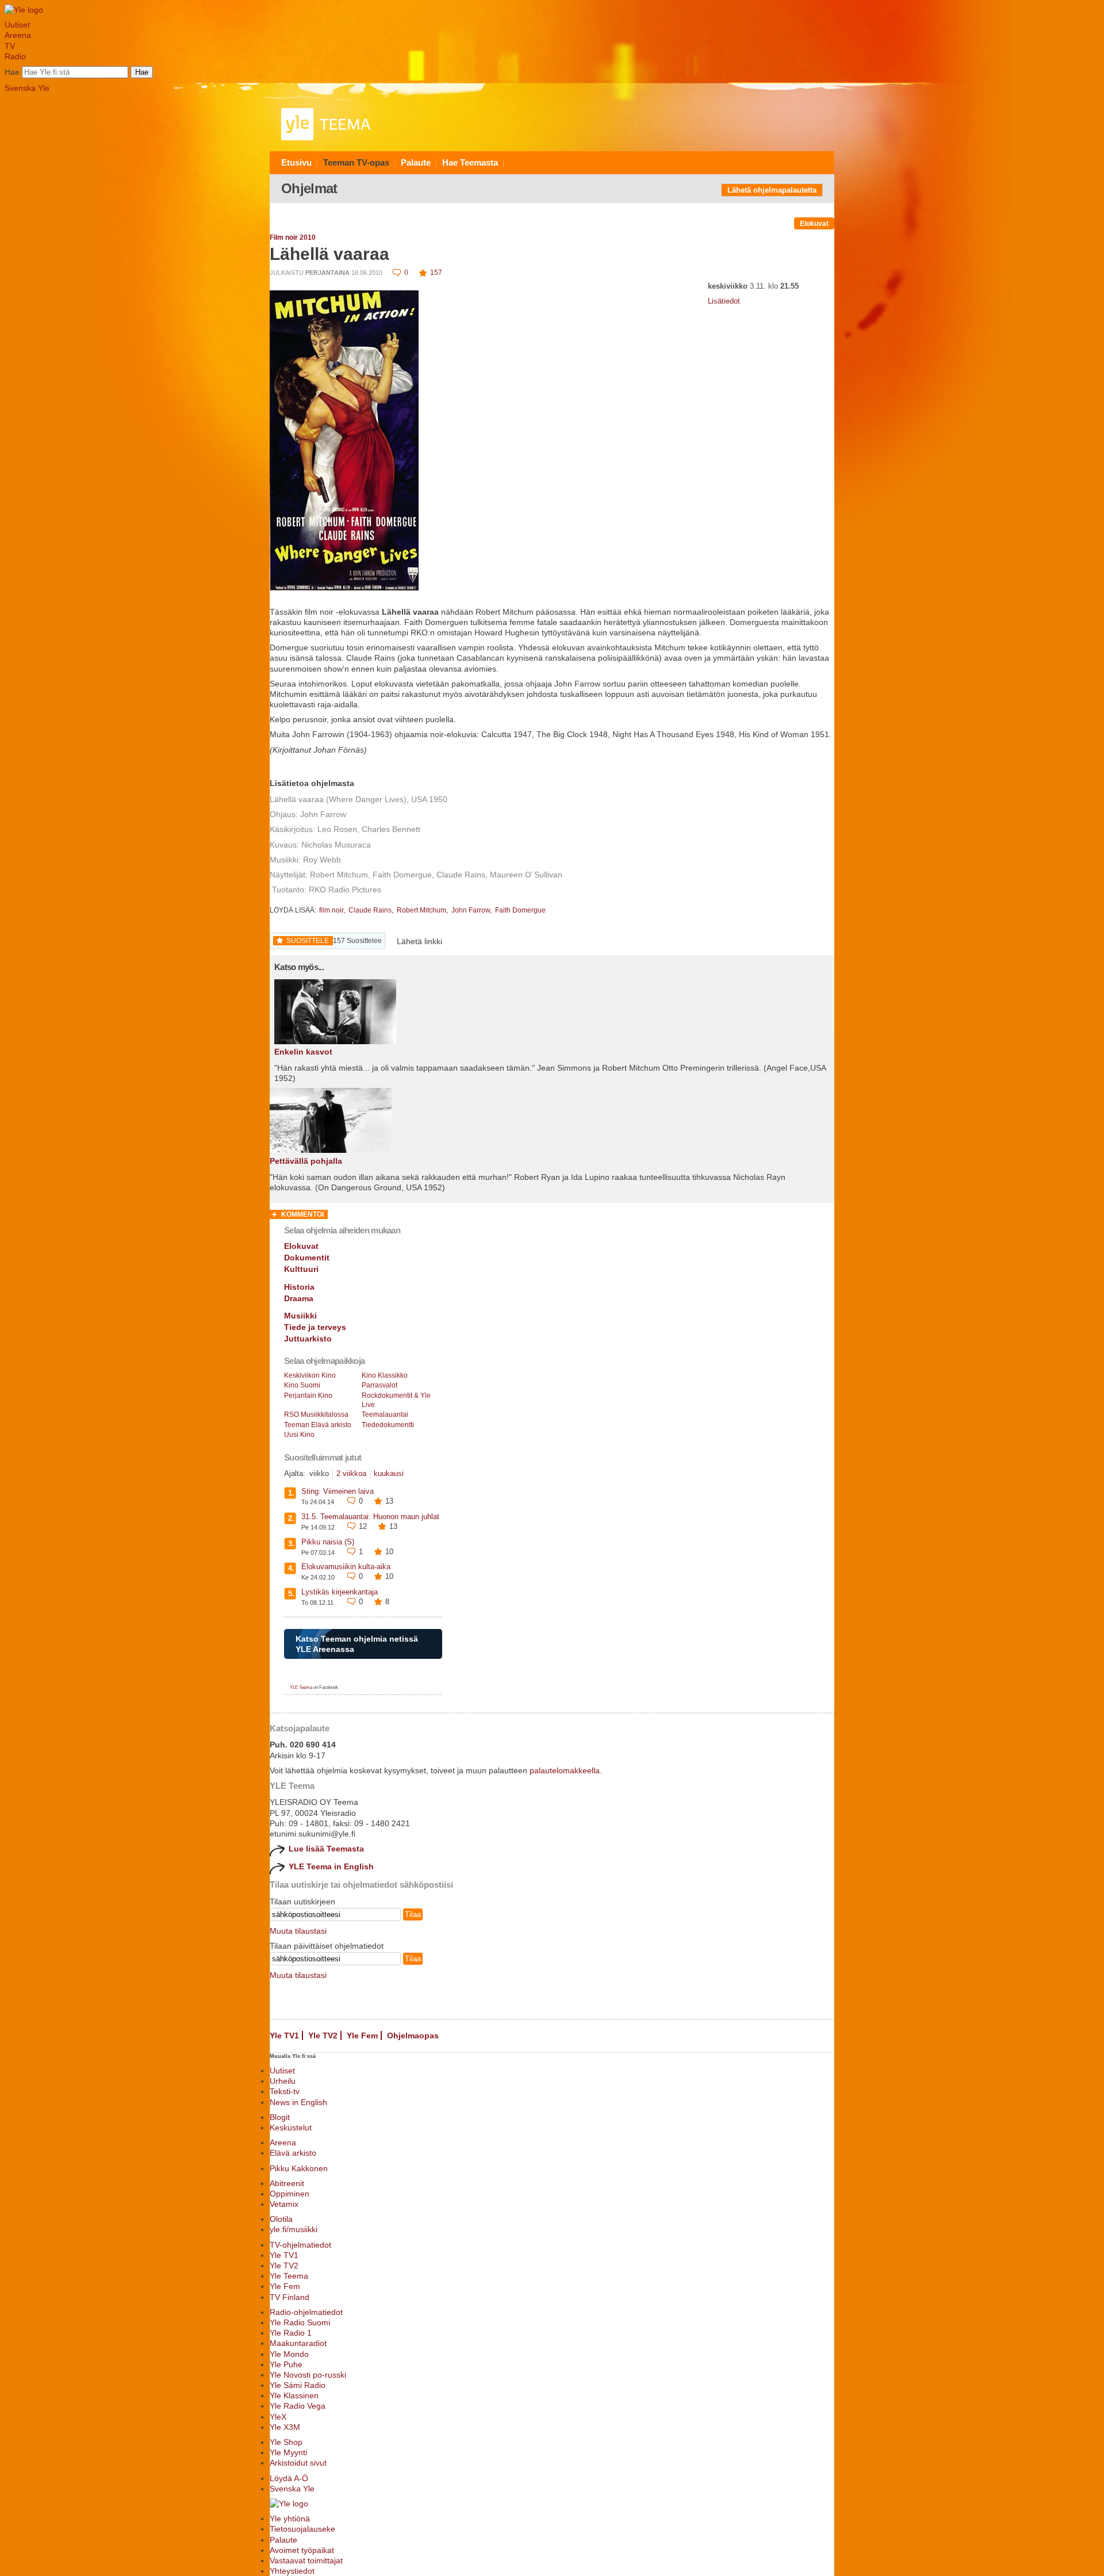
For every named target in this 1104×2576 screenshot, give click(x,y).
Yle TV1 (284, 2035)
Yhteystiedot (292, 2571)
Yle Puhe (286, 2364)
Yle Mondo (289, 2354)
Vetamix (284, 2204)
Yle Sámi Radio (298, 2385)
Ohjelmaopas (413, 2035)
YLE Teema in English (331, 1866)
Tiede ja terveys (315, 1327)
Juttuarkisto (308, 1339)
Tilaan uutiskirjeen (302, 1902)
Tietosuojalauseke (302, 2529)
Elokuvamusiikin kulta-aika (346, 1567)
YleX (278, 2417)
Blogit (280, 2117)
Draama (299, 1298)
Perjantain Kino (308, 1396)
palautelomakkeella (565, 1770)
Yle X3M (285, 2427)
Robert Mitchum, (423, 910)
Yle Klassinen (294, 2395)
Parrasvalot (379, 1385)
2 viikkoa (351, 1473)
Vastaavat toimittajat (306, 2560)
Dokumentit (307, 1258)
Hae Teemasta (470, 162)
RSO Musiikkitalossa (316, 1414)
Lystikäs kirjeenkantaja (340, 1592)
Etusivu (296, 162)
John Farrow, (472, 910)
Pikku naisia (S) (328, 1542)
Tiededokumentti (388, 1425)
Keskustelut (291, 2127)
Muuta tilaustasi (298, 1931)
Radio (15, 56)
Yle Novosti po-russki (308, 2375)
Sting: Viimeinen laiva (338, 1491)
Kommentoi (302, 1214)
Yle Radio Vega (298, 2406)
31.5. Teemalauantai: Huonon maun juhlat (370, 1517)
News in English (298, 2102)
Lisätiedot (724, 301)
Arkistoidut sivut (298, 2463)
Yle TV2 (323, 2035)
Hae (12, 72)
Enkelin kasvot (303, 1052)
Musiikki (300, 1316)
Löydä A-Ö (289, 2478)
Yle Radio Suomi (300, 2322)
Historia (299, 1287)
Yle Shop (286, 2442)
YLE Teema (301, 1687)
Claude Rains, (372, 910)
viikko (319, 1473)
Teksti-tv (285, 2091)
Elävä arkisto (293, 2153)
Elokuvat (814, 224)
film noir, (333, 910)
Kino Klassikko (385, 1375)
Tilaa (413, 1914)
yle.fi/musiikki (294, 2229)
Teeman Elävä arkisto (318, 1425)
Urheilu (283, 2081)
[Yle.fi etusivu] (24, 10)
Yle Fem (362, 2035)
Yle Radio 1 (291, 2333)
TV (10, 46)
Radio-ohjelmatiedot (306, 2312)
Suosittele (308, 941)
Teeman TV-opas (356, 162)
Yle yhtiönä (290, 2518)
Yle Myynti (288, 2452)
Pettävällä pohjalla (306, 1161)
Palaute (416, 162)
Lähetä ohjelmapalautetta (772, 190)
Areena (18, 35)
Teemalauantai (385, 1414)
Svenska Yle (27, 88)
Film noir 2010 (293, 237)
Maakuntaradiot (298, 2343)
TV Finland (290, 2297)
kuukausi (389, 1473)
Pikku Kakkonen (299, 2168)
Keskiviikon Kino (310, 1375)
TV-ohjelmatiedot (300, 2245)
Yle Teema (289, 2276)
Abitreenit (287, 2183)
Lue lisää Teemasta (326, 1849)
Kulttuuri (301, 1269)
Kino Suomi (302, 1385)
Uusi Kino (299, 1435)
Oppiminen (290, 2194)
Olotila (281, 2219)
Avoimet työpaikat (302, 2550)
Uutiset (17, 25)
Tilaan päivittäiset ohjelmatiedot (327, 1946)
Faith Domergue (520, 910)
